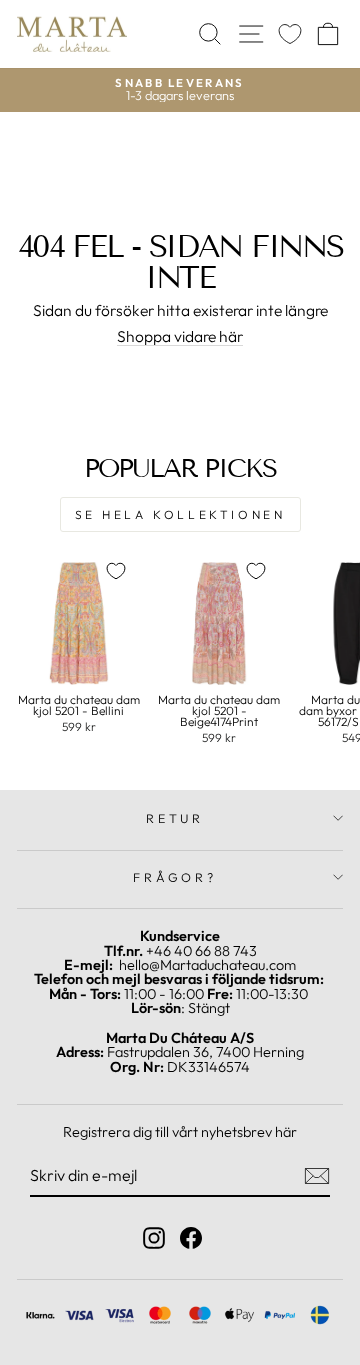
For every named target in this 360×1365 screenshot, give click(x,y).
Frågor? (174, 877)
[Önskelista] (290, 34)
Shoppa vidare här (180, 337)
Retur (175, 818)
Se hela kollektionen (180, 514)
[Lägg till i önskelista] (116, 571)
